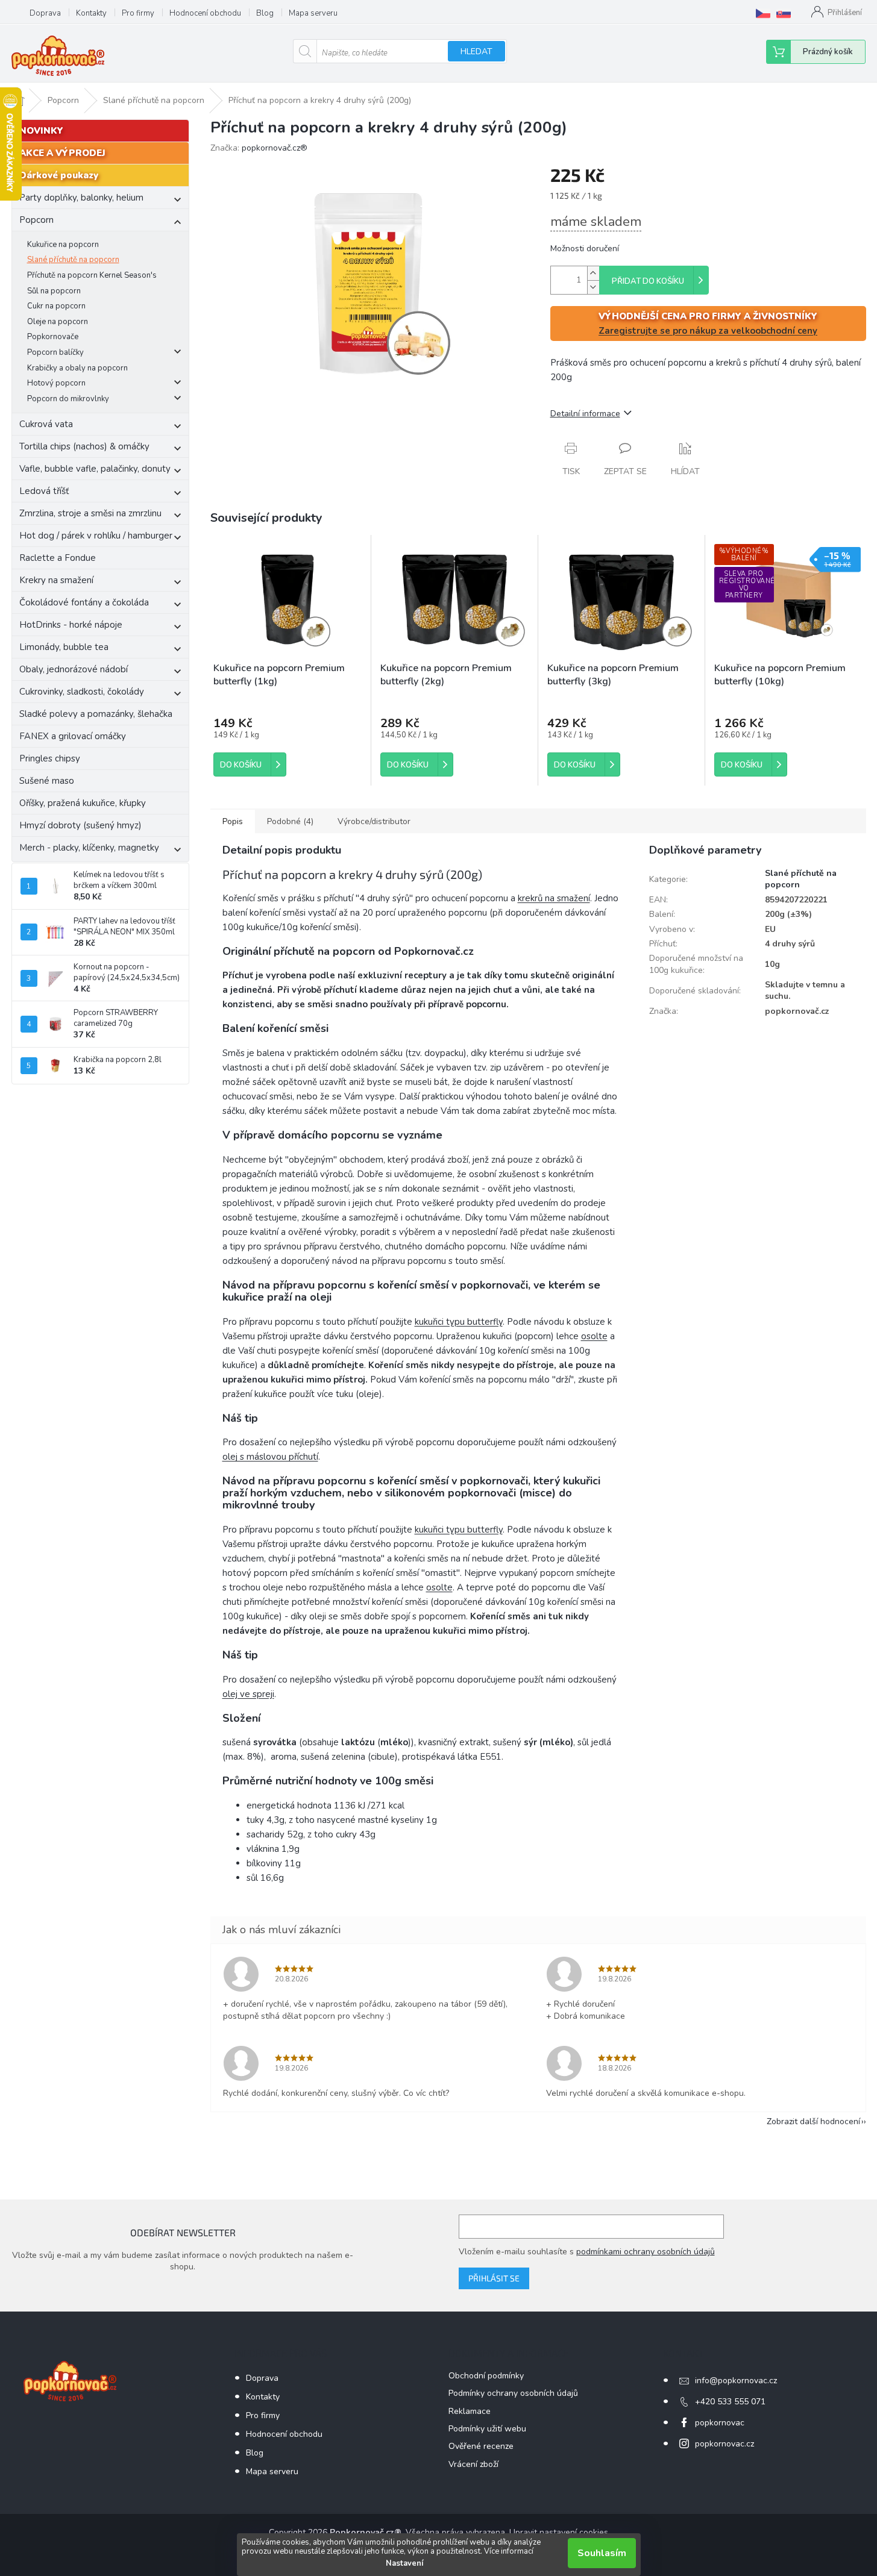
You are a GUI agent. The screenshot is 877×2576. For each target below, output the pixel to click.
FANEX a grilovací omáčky (73, 736)
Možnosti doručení (585, 249)
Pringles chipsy (50, 758)
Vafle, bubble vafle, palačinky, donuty (95, 469)
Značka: (259, 148)
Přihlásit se (494, 2278)
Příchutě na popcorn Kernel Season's (92, 275)
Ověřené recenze (481, 2446)
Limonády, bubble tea (64, 647)
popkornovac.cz (725, 2444)
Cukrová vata (46, 424)
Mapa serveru (313, 13)
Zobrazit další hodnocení (813, 2121)
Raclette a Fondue (58, 558)
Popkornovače (53, 337)
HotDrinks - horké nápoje (71, 625)
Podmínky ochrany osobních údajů (513, 2393)
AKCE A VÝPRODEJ (62, 153)
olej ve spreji (248, 1694)
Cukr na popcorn (56, 306)
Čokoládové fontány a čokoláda (84, 602)
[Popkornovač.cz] (763, 13)
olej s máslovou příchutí (270, 1457)
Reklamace (470, 2411)
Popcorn (36, 220)
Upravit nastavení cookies (559, 2532)
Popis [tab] (233, 821)
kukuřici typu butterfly (459, 1322)
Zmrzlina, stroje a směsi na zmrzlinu (90, 513)
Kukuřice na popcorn (63, 245)
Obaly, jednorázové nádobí (74, 669)
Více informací (509, 2551)
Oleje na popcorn (58, 322)
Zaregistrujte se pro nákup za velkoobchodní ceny (708, 331)
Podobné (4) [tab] (290, 821)
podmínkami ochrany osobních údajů (646, 2252)
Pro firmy (138, 13)
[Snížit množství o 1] (593, 287)
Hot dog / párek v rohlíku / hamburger (96, 536)
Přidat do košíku (648, 281)
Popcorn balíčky (55, 352)
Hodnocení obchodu (205, 13)
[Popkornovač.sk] (784, 13)
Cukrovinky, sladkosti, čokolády (82, 692)
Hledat (476, 52)
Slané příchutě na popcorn (73, 260)
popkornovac (720, 2423)
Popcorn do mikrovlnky (68, 399)
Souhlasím (602, 2553)
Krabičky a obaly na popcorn (77, 368)
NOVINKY (41, 131)
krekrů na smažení (554, 898)
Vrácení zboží (473, 2464)
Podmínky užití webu (487, 2429)
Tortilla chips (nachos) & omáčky (84, 446)
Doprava (45, 13)
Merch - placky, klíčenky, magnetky (89, 848)
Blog (265, 13)
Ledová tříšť (44, 491)
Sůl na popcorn (54, 291)
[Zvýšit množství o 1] (593, 273)
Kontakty (91, 13)
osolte (594, 1336)
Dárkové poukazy (59, 175)
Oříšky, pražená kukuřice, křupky (83, 803)
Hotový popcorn (56, 383)
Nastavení (404, 2563)
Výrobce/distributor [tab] (374, 821)
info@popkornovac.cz (736, 2381)
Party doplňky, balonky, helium (81, 198)
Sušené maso (47, 781)
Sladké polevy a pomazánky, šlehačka (96, 714)
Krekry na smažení (56, 580)
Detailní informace (585, 414)
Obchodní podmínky (486, 2376)
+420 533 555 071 (730, 2402)
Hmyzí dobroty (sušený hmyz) (80, 825)
